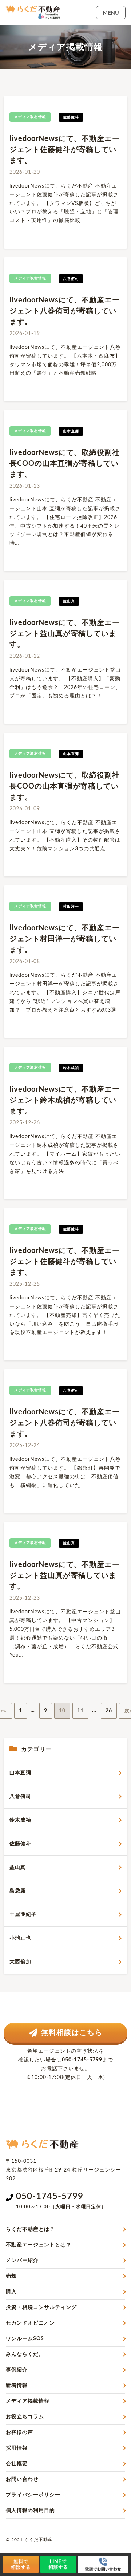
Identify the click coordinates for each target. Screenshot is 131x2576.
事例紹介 (17, 2370)
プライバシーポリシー (33, 2495)
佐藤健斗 (20, 1844)
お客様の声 (19, 2432)
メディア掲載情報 (28, 2401)
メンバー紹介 (22, 2261)
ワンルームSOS (25, 2339)
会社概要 (17, 2464)
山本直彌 (20, 1773)
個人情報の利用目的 (30, 2511)
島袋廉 (18, 1891)
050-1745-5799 (82, 2060)
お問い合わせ (22, 2479)
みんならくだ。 (25, 2354)
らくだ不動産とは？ (30, 2229)
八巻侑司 (20, 1797)
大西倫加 (20, 1962)
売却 (11, 2276)
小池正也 (20, 1938)
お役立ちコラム (25, 2417)
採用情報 (17, 2448)
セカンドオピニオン (30, 2323)
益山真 (18, 1867)
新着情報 (17, 2386)
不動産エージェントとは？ (39, 2245)
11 (80, 1711)
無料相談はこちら (72, 2033)
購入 (11, 2292)
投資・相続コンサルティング (41, 2307)
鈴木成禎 (20, 1820)
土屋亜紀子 (23, 1915)
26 (109, 1711)
